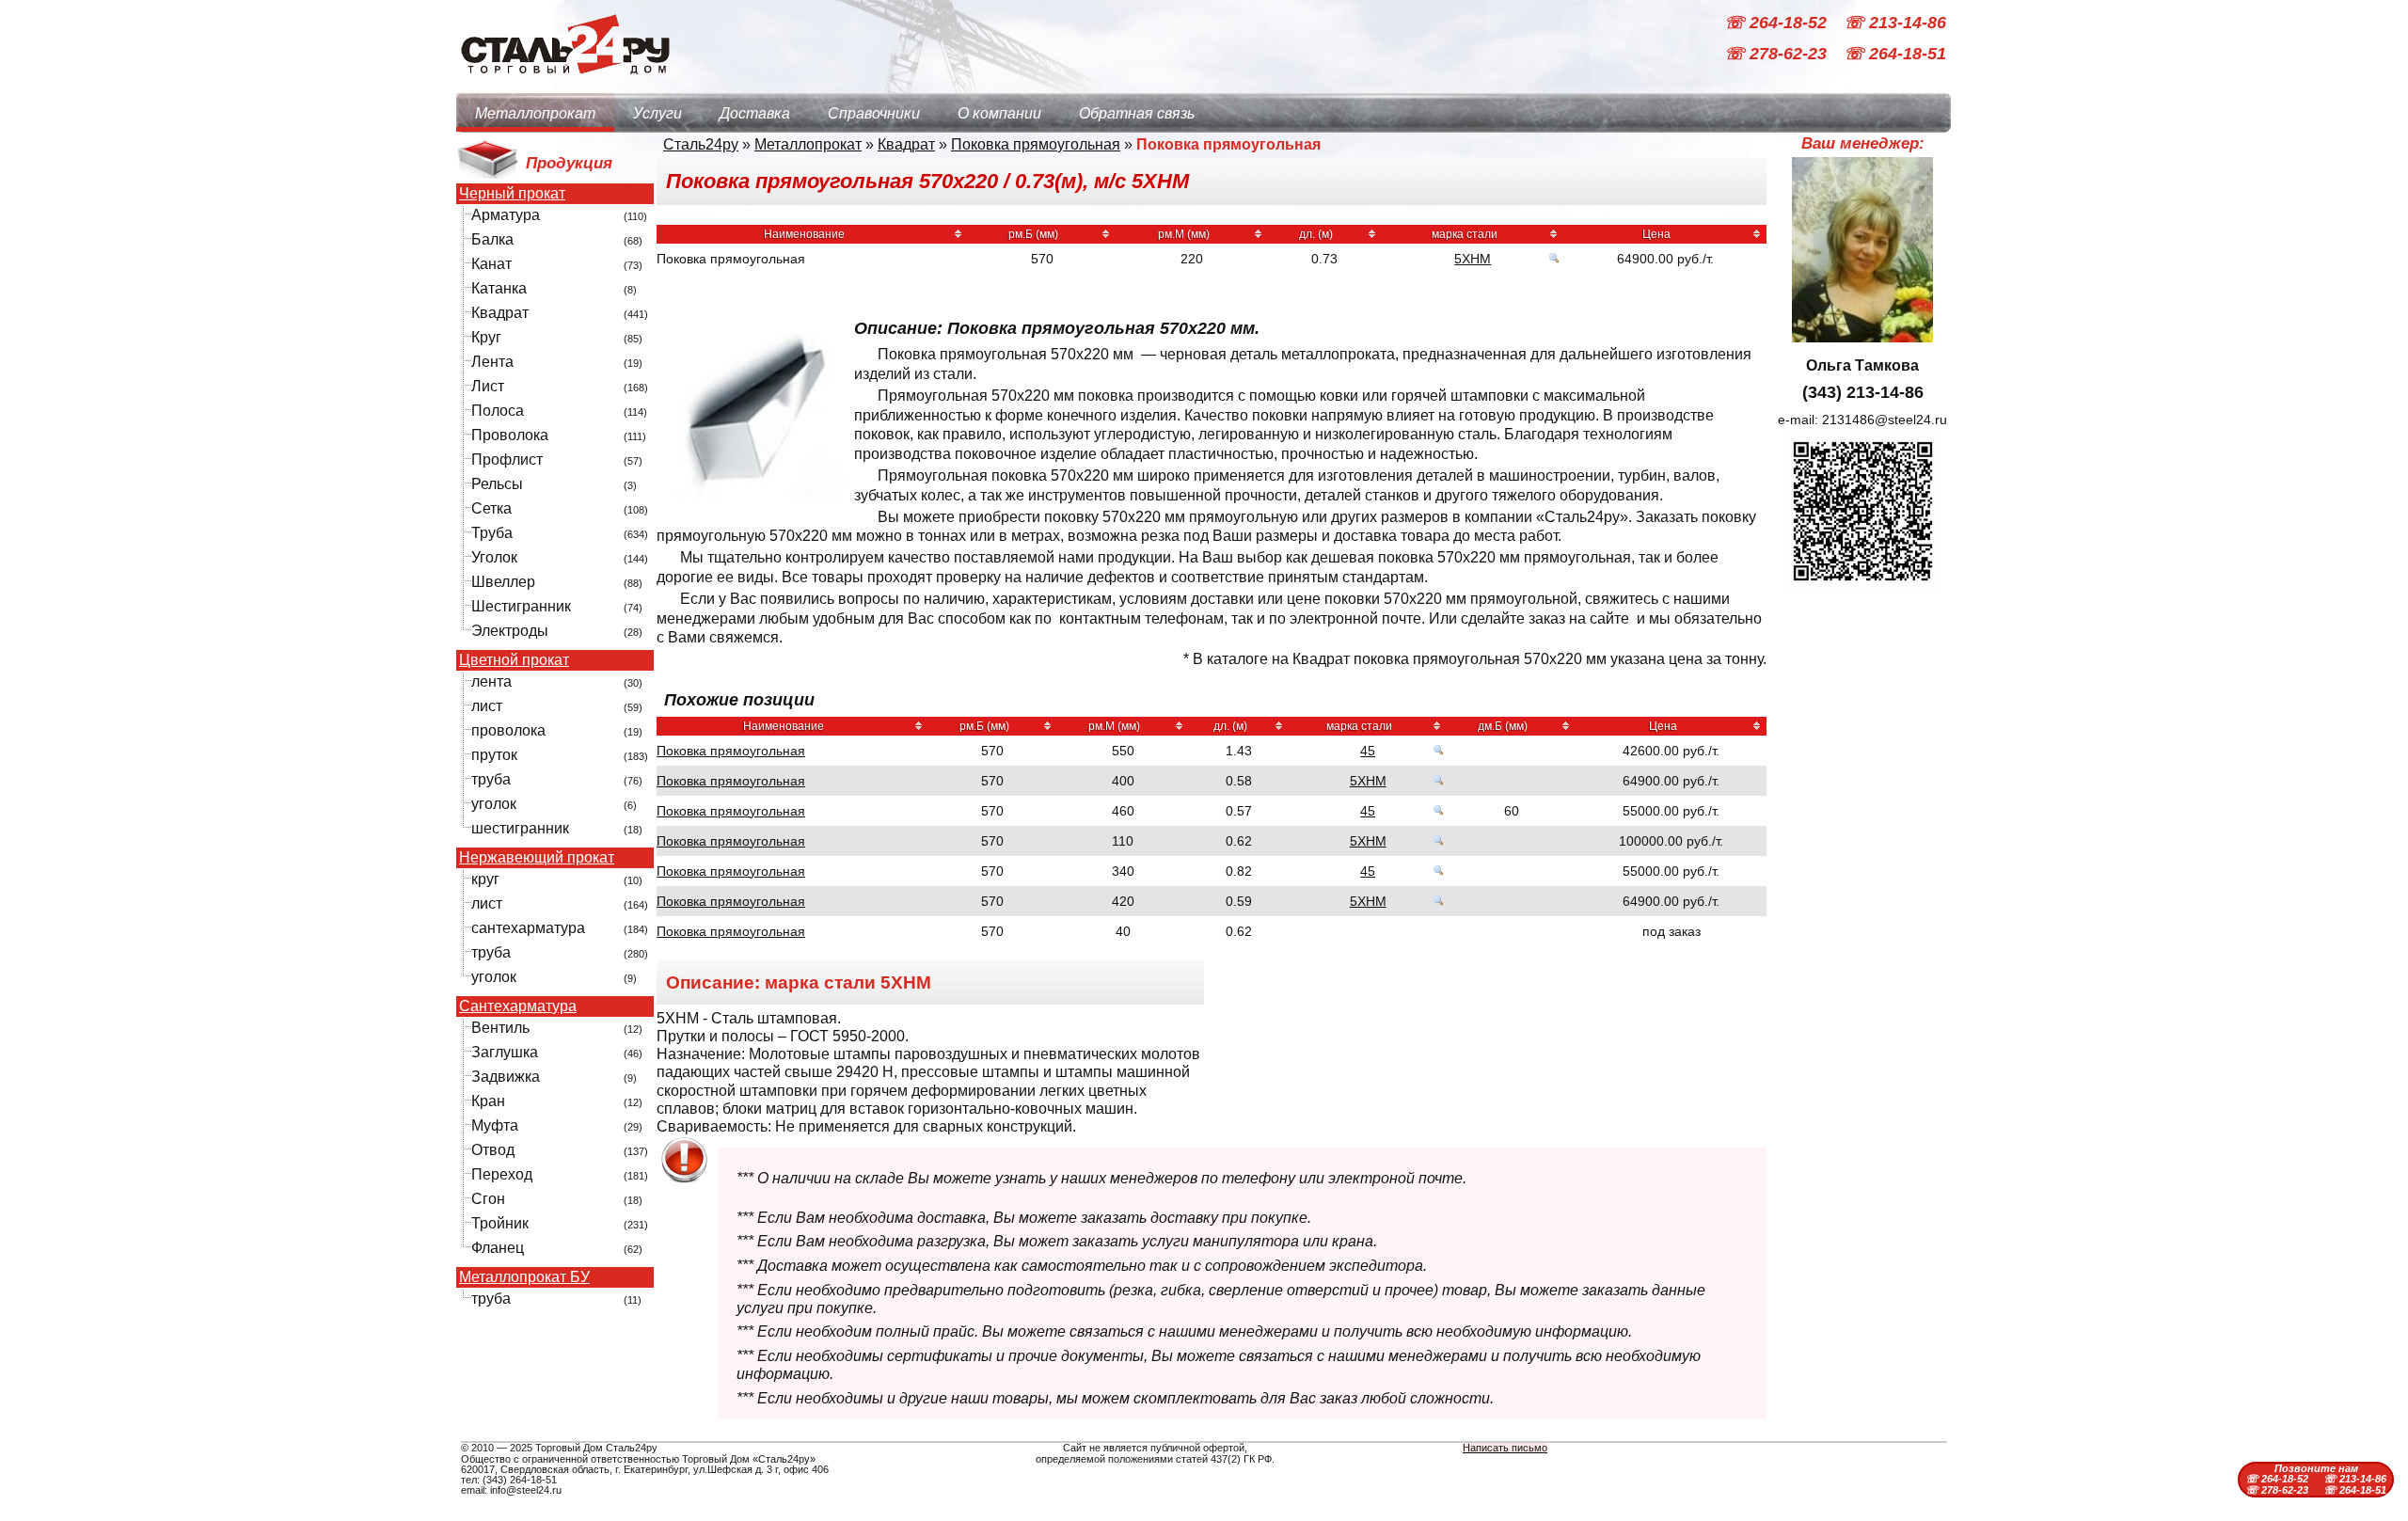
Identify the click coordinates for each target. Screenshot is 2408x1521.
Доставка (755, 113)
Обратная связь (1137, 113)
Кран (488, 1101)
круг (485, 879)
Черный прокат (512, 194)
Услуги (657, 113)
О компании (999, 113)
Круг (486, 337)
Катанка (499, 288)
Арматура (506, 215)
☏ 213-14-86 (1895, 23)
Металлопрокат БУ (524, 1277)
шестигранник (520, 828)
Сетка (491, 508)
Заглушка (505, 1052)
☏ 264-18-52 (1778, 23)
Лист (488, 386)
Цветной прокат (514, 660)
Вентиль (500, 1028)
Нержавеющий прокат (537, 858)
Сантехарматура (518, 1006)
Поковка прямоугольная (1036, 144)
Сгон (488, 1199)
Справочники (874, 113)
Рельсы (497, 484)
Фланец (498, 1248)
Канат (491, 264)
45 (1368, 751)
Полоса (498, 411)
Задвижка (506, 1077)
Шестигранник (521, 606)
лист (487, 706)
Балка (492, 239)
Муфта (495, 1125)
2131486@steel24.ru (1885, 420)
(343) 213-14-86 (1863, 392)
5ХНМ (1473, 259)
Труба (492, 533)
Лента (492, 362)
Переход (502, 1174)
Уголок (494, 557)
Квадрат (500, 313)
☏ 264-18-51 (1895, 55)
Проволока (510, 435)
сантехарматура (528, 928)
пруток (494, 755)
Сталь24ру (701, 144)
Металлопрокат (535, 113)
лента (491, 681)
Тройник (500, 1223)
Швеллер (503, 582)
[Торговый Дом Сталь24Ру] (564, 84)
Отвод (493, 1150)
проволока (508, 730)
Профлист (507, 459)
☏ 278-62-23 (1778, 55)
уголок (494, 804)
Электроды (510, 631)
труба (491, 779)
